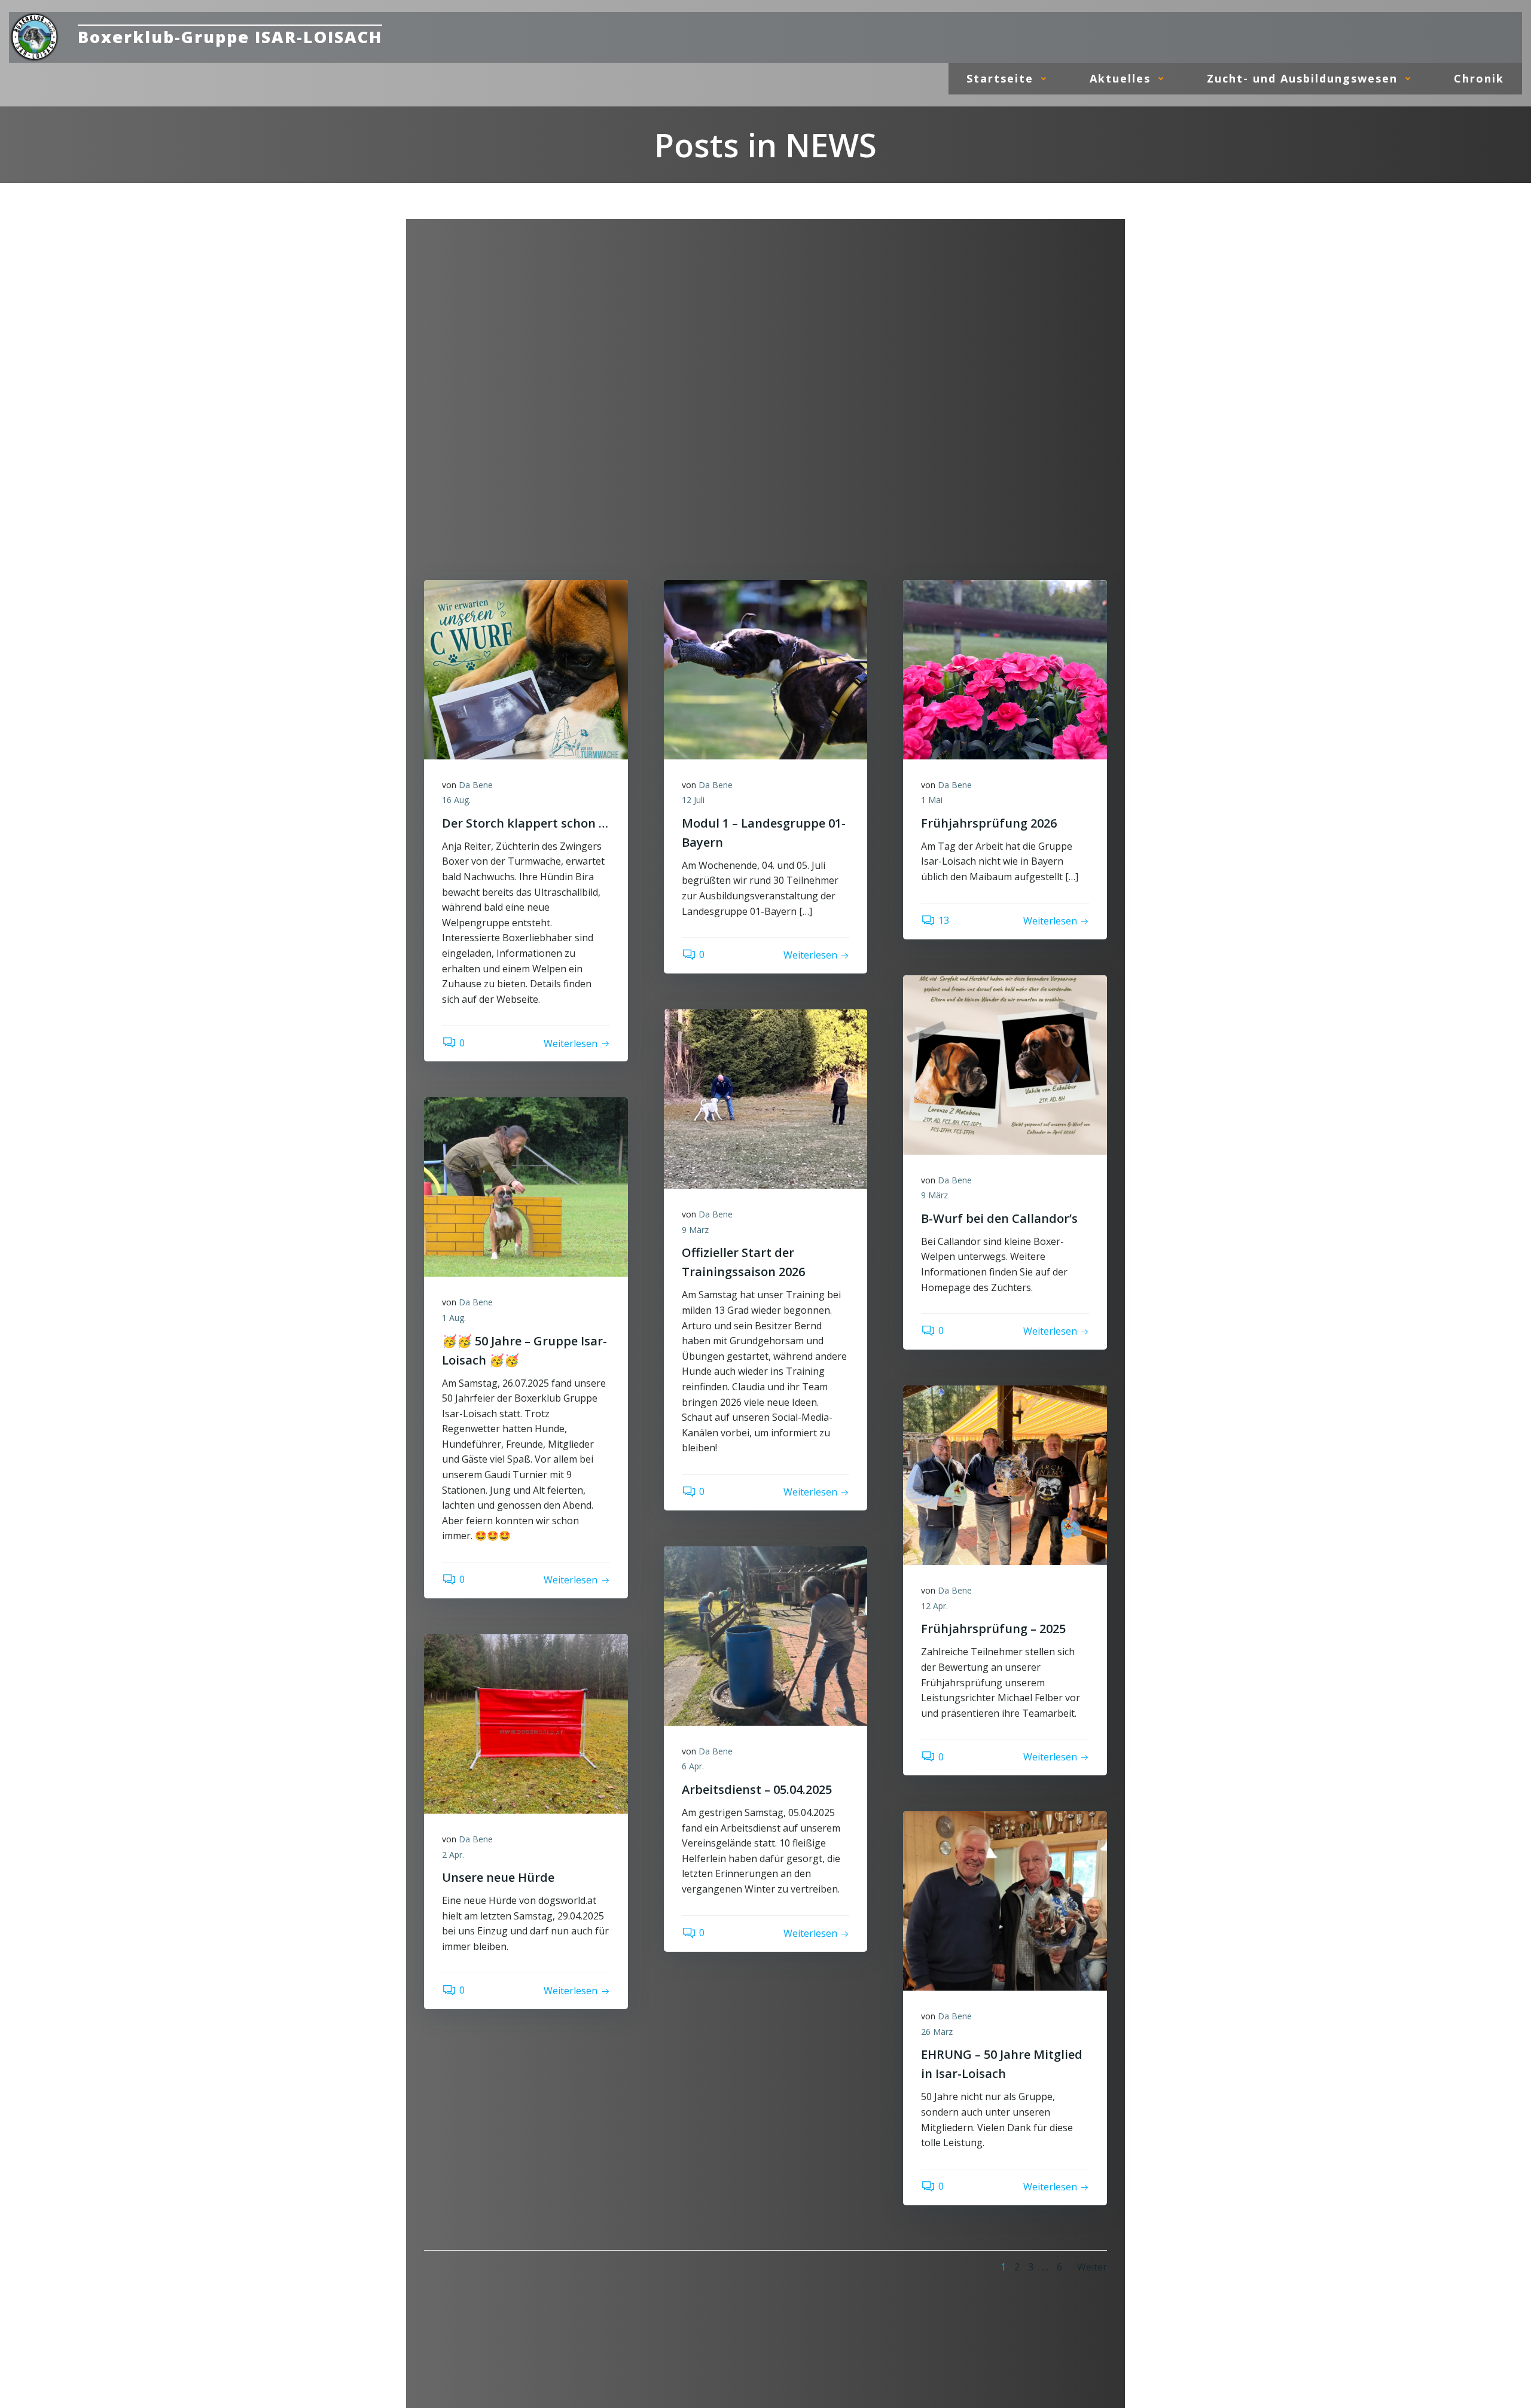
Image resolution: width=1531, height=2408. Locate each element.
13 (944, 920)
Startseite (1000, 78)
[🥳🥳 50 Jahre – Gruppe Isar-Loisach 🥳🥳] (526, 1186)
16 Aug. (456, 800)
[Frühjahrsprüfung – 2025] (1005, 1474)
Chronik (1479, 78)
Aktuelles (1120, 78)
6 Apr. (693, 1766)
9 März (934, 1195)
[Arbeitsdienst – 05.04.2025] (766, 1635)
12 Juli (693, 800)
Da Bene (476, 785)
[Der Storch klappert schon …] (526, 669)
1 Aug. (454, 1318)
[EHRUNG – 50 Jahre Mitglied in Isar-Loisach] (1005, 1900)
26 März (937, 2032)
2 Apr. (453, 1855)
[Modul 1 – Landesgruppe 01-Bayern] (766, 669)
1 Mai (932, 800)
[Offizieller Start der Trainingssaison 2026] (766, 1098)
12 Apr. (934, 1606)
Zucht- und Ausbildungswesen (1302, 78)
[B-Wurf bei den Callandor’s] (1005, 1064)
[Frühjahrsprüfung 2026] (1005, 669)
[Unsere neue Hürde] (526, 1723)
